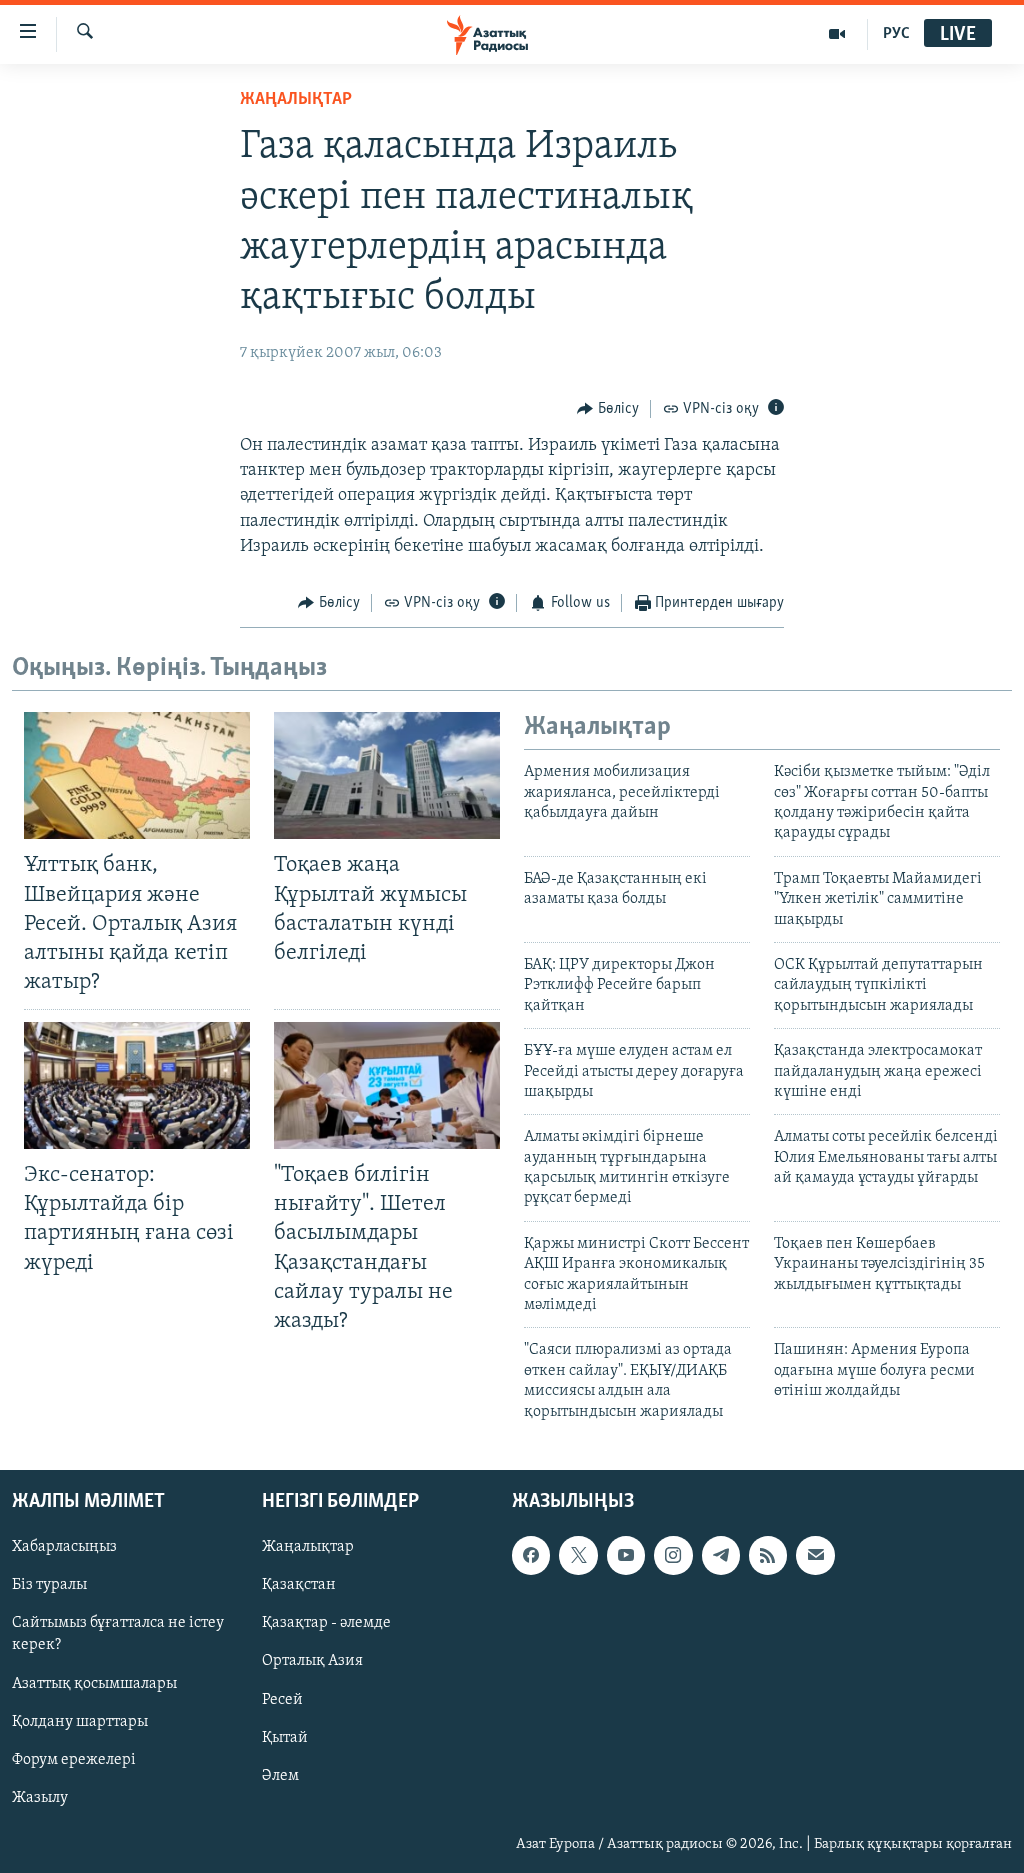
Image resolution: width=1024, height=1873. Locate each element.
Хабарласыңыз (64, 1547)
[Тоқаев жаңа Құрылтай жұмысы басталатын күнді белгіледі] (387, 775)
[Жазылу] (815, 1555)
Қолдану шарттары (80, 1722)
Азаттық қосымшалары (94, 1684)
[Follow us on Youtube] (626, 1555)
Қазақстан (299, 1585)
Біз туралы (49, 1585)
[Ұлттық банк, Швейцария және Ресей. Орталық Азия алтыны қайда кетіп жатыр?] (137, 775)
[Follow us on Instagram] (673, 1555)
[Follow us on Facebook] (531, 1555)
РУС (896, 34)
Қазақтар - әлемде (326, 1623)
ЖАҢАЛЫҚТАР (296, 100)
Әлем (280, 1776)
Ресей (282, 1700)
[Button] (608, 409)
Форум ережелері (74, 1760)
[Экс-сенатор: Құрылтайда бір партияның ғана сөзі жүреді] (137, 1085)
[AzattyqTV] (837, 34)
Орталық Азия (312, 1661)
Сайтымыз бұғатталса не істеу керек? (118, 1634)
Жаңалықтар (308, 1547)
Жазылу (40, 1798)
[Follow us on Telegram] (721, 1555)
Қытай (285, 1738)
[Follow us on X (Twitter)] (578, 1555)
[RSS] (768, 1555)
